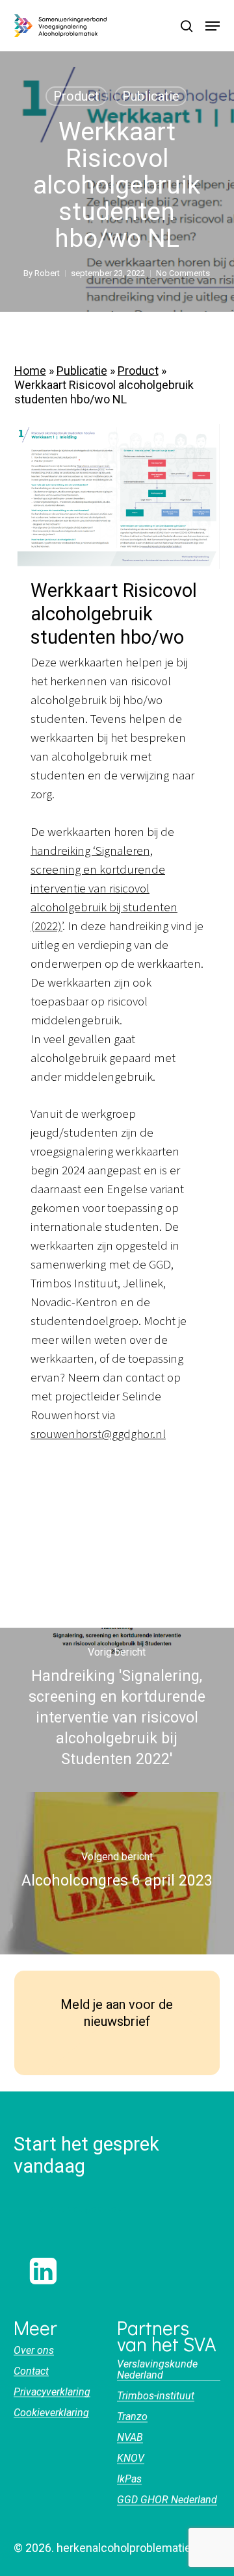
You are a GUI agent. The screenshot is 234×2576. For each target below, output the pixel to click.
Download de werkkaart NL (100, 1472)
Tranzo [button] (132, 2417)
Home (30, 371)
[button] (213, 26)
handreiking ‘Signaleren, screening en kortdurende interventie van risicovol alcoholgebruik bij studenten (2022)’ (104, 889)
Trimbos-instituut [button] (156, 2396)
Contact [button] (31, 2371)
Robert (47, 273)
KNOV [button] (131, 2458)
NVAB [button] (130, 2438)
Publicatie (151, 96)
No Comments (183, 273)
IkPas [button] (129, 2479)
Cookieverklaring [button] (51, 2413)
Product (76, 96)
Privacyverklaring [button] (52, 2392)
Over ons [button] (34, 2351)
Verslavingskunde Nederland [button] (157, 2370)
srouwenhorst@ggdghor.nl (98, 1434)
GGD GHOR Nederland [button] (167, 2500)
